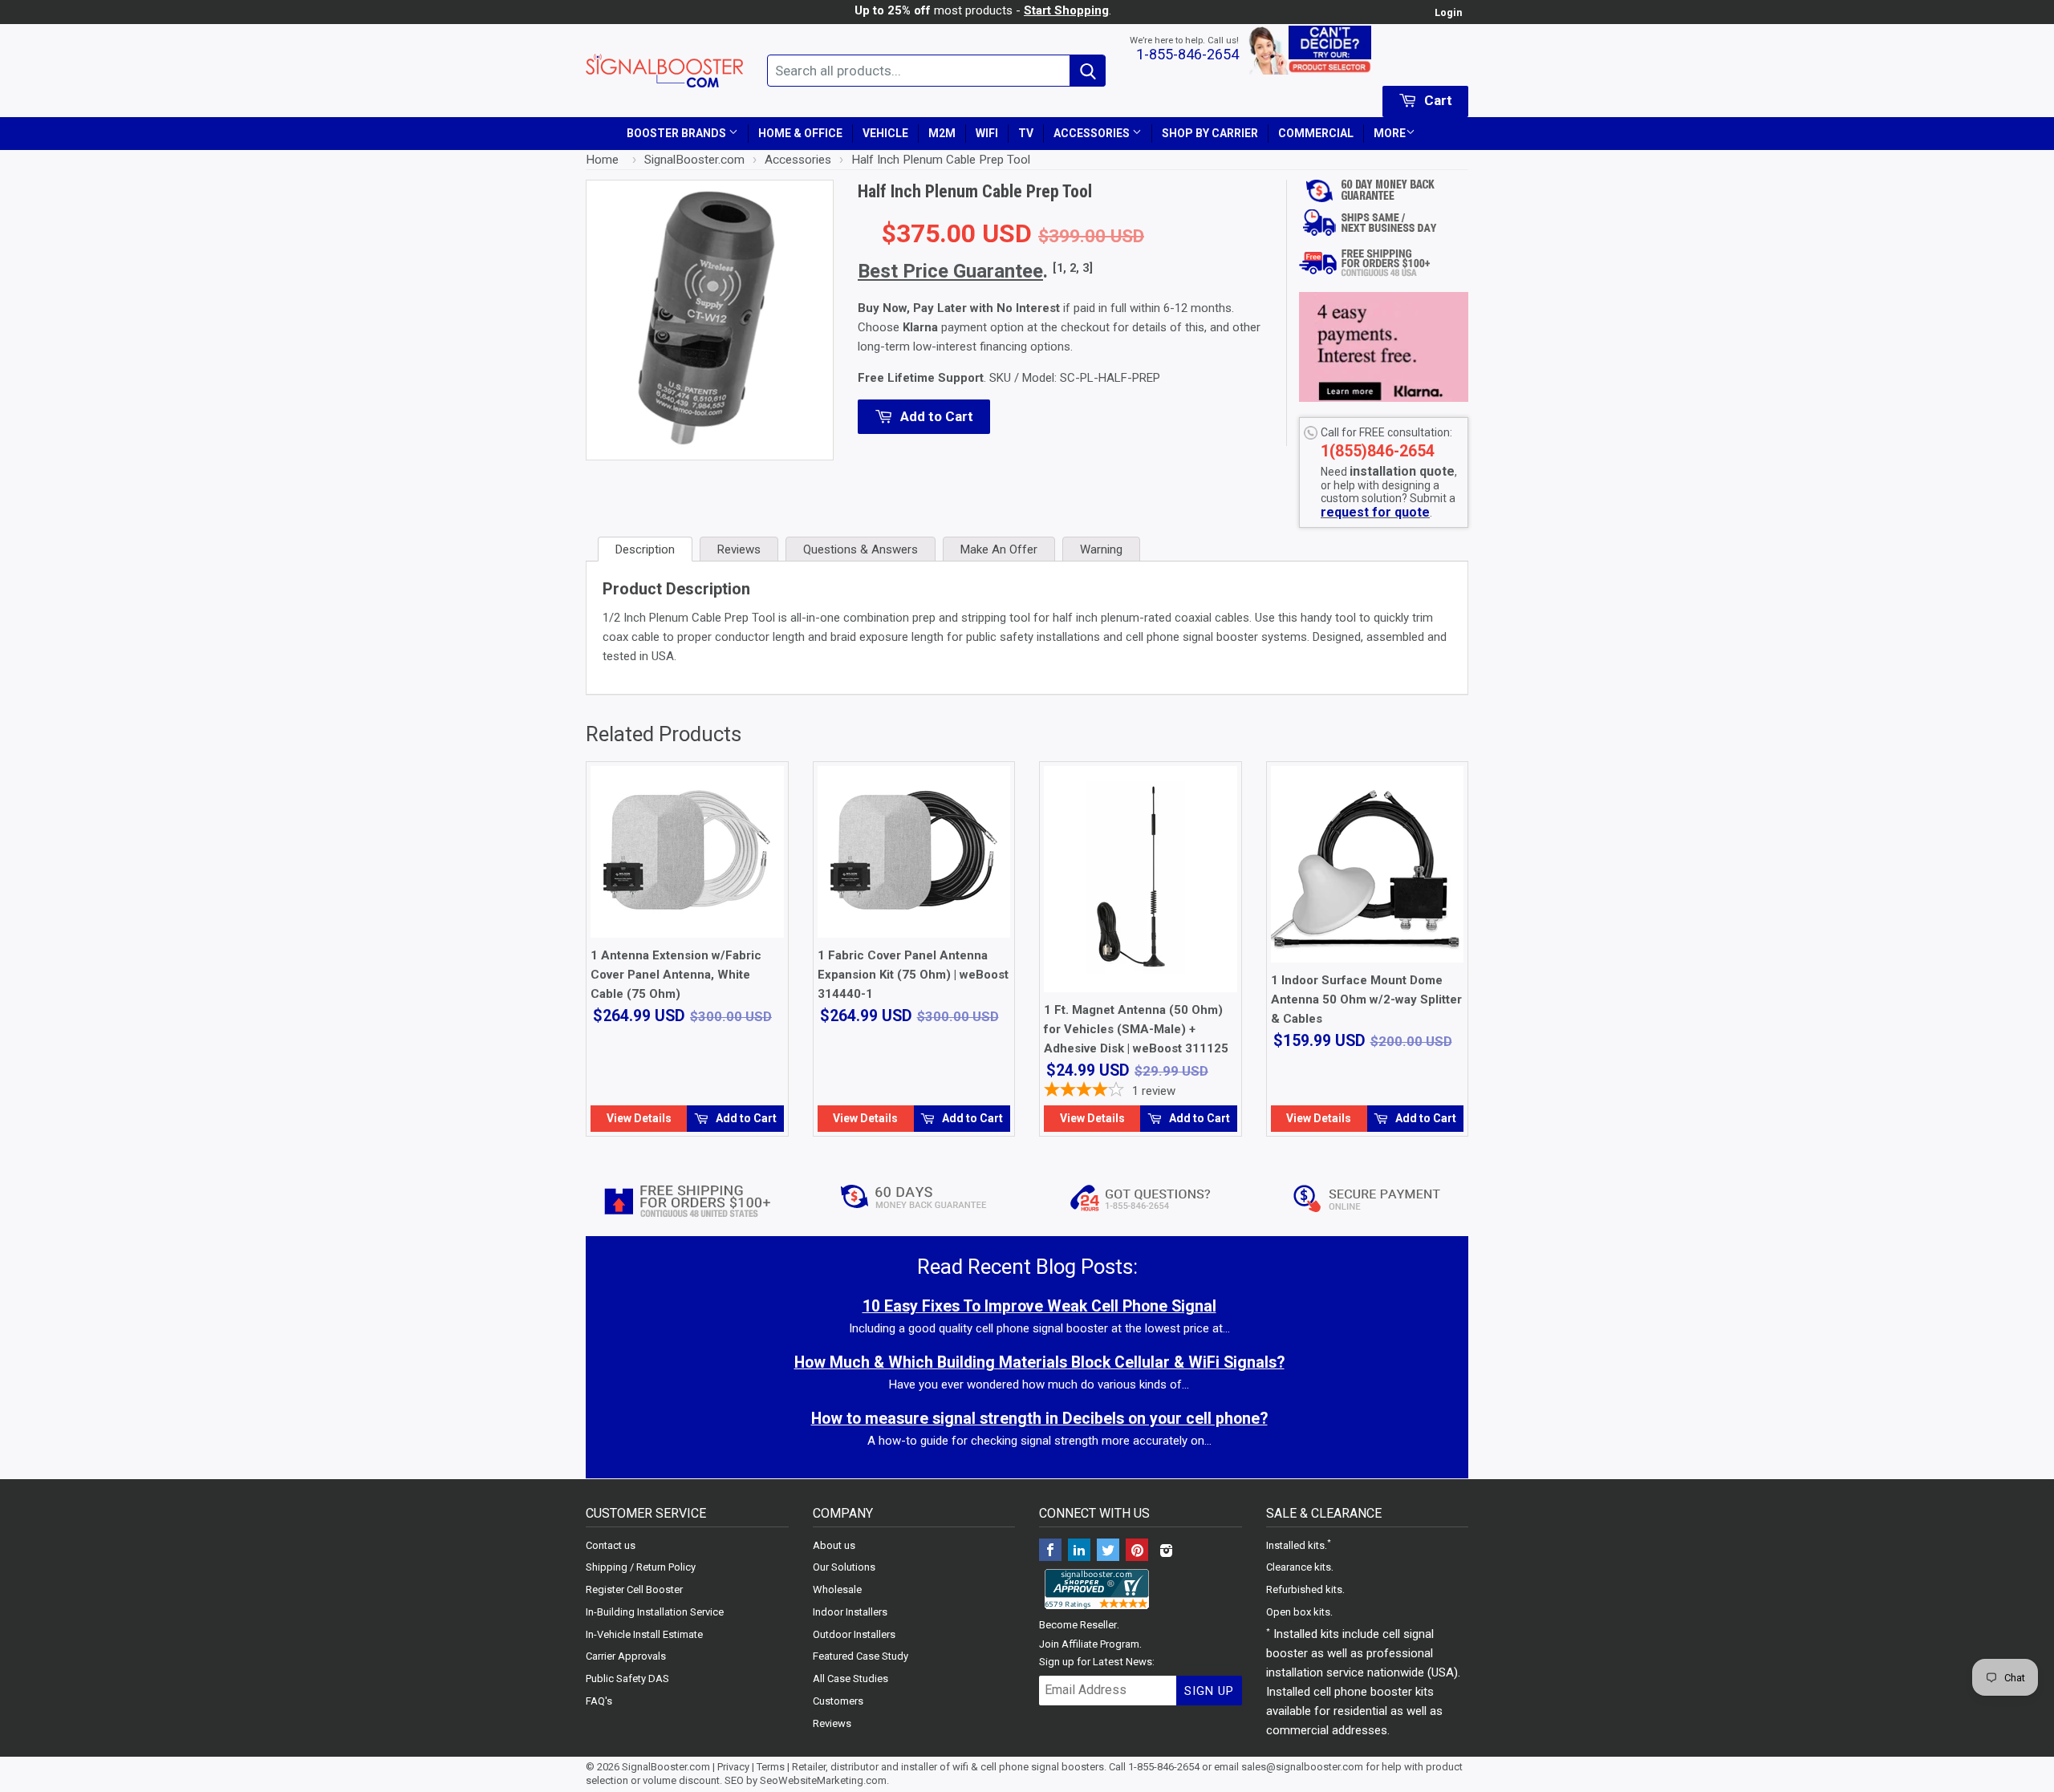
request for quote (1375, 512)
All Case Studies (850, 1678)
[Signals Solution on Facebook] (1050, 1552)
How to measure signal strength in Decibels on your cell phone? (1039, 1419)
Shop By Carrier (1210, 133)
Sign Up (1209, 1691)
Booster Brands (678, 133)
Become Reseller (1078, 1625)
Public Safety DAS (627, 1678)
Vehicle (885, 133)
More (1390, 133)
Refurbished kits (1304, 1589)
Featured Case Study (861, 1656)
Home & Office (800, 133)
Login (1448, 12)
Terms (771, 1767)
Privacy (733, 1767)
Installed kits (1295, 1545)
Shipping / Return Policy (641, 1567)
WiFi (987, 133)
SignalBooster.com (666, 1767)
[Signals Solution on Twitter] (1108, 1552)
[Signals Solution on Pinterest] (1137, 1552)
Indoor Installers (850, 1612)
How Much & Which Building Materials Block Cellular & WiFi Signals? (1039, 1362)
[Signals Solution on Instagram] (1166, 1552)
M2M (942, 133)
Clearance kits (1299, 1567)
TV (1026, 133)
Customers (838, 1701)
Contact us (611, 1545)
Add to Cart (745, 1118)
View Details (639, 1118)
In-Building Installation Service (655, 1612)
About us (834, 1545)
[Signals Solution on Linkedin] (1079, 1552)
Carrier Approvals (626, 1656)
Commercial (1316, 133)
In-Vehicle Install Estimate (644, 1634)
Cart (1437, 100)
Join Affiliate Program (1089, 1644)
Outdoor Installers (854, 1634)
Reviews (832, 1723)
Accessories (1093, 133)
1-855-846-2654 (1187, 54)
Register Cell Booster (634, 1589)
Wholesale (837, 1589)
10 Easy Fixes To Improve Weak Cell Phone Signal (1039, 1306)
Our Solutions (844, 1567)
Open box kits (1298, 1612)
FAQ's (599, 1701)
